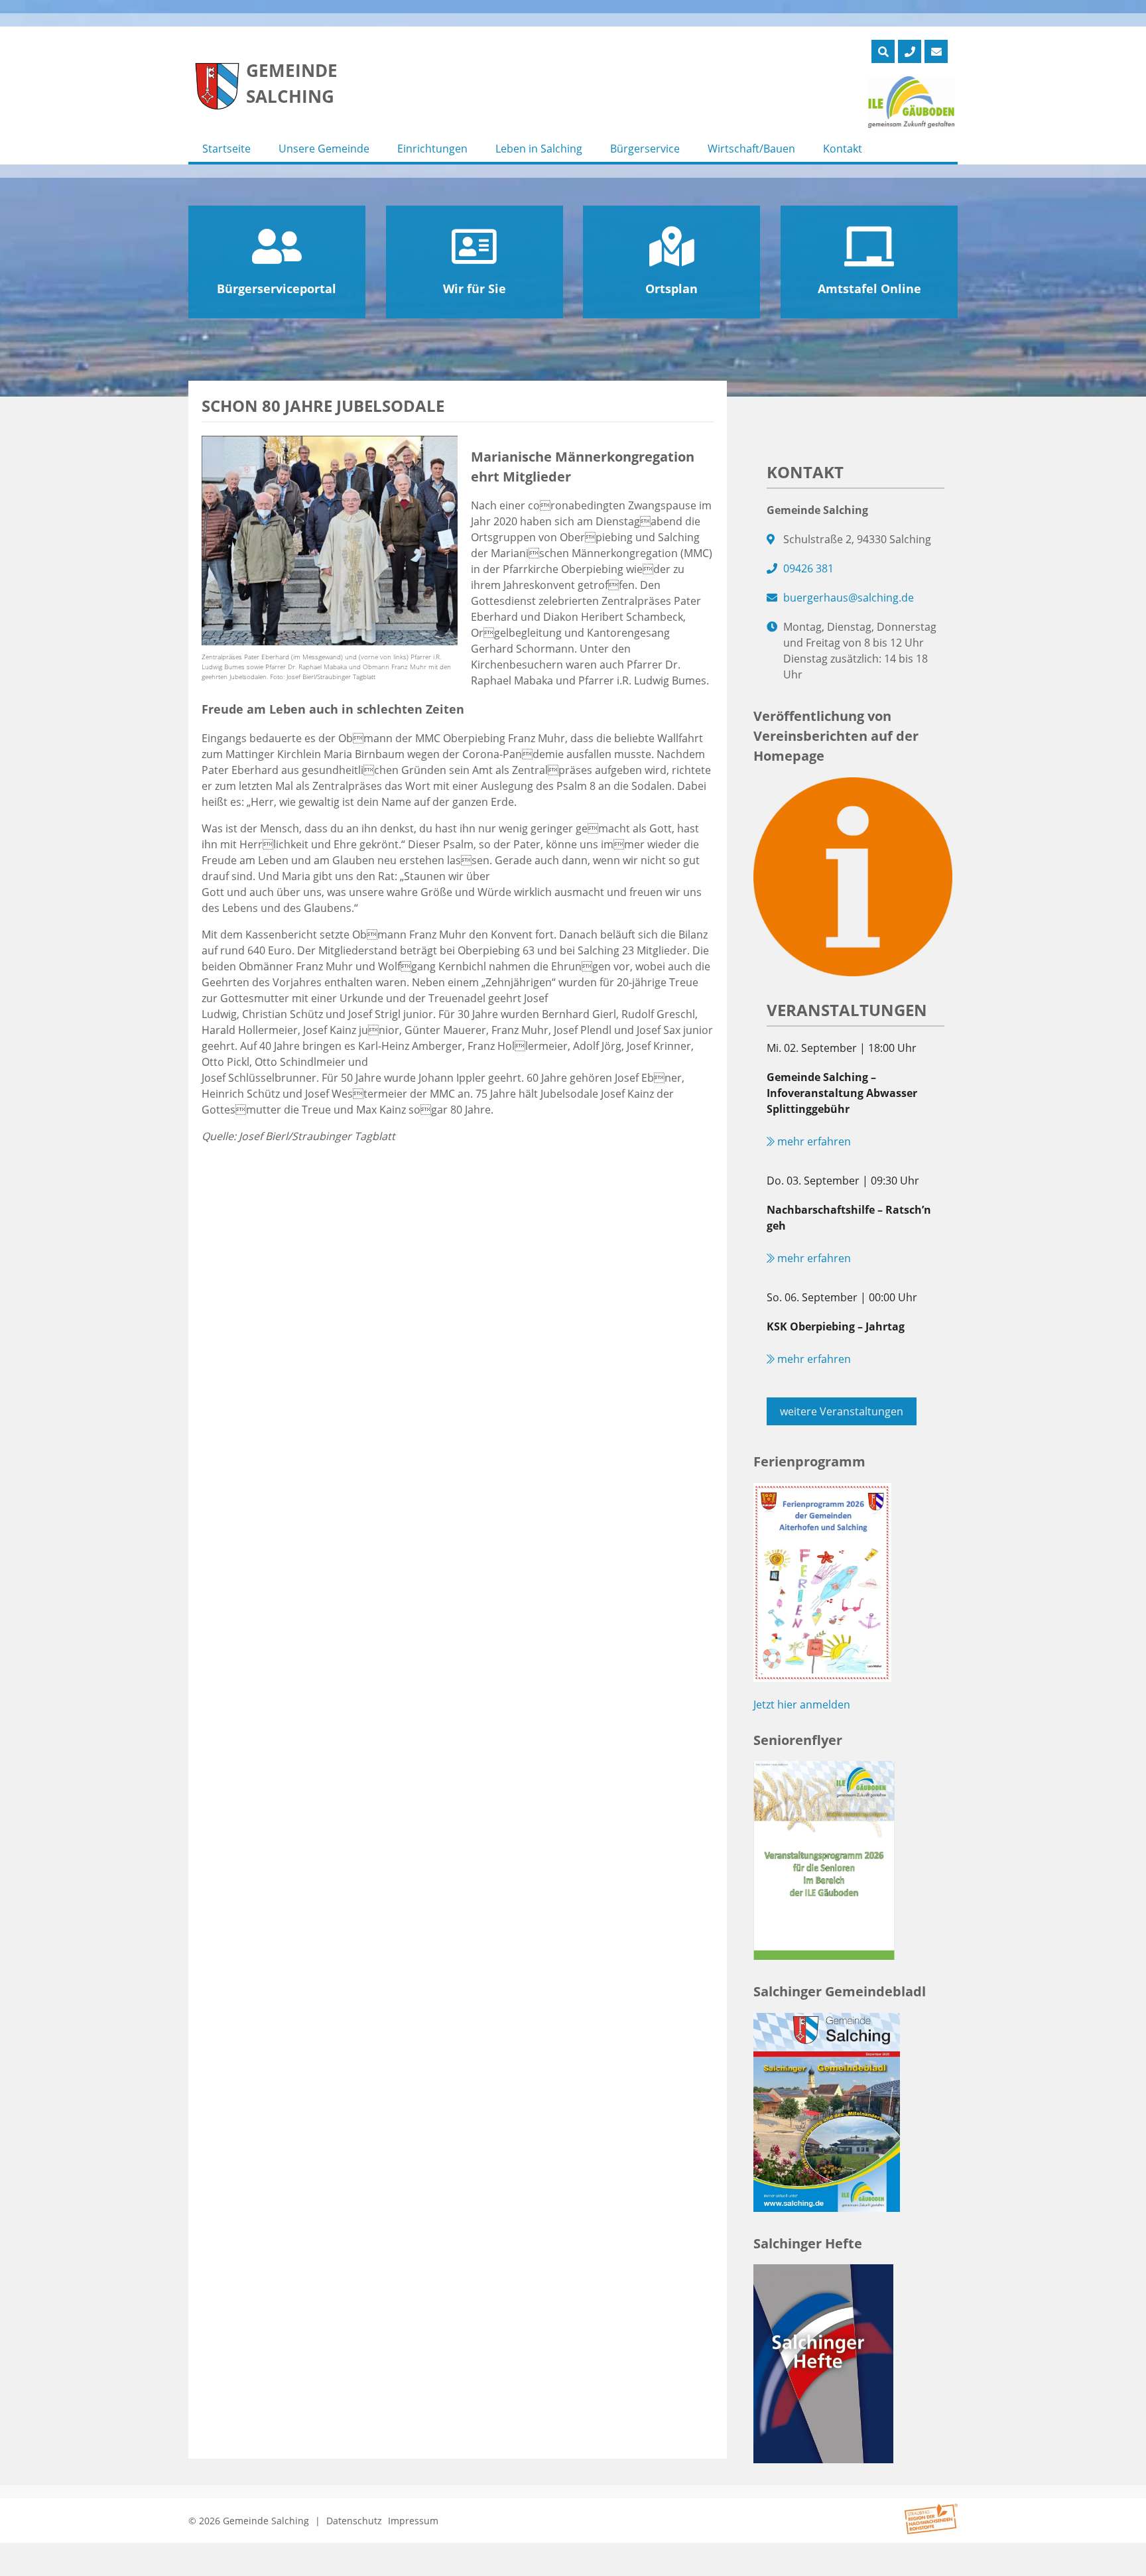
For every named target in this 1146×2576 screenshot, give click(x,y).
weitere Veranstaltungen (842, 1411)
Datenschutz (354, 2521)
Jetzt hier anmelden (802, 1705)
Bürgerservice (645, 149)
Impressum (413, 2521)
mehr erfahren (813, 1141)
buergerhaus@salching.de (849, 598)
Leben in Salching (539, 149)
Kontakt (843, 149)
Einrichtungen (432, 149)
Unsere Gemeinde (324, 149)
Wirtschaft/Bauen (751, 149)
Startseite (226, 149)
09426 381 (808, 568)
